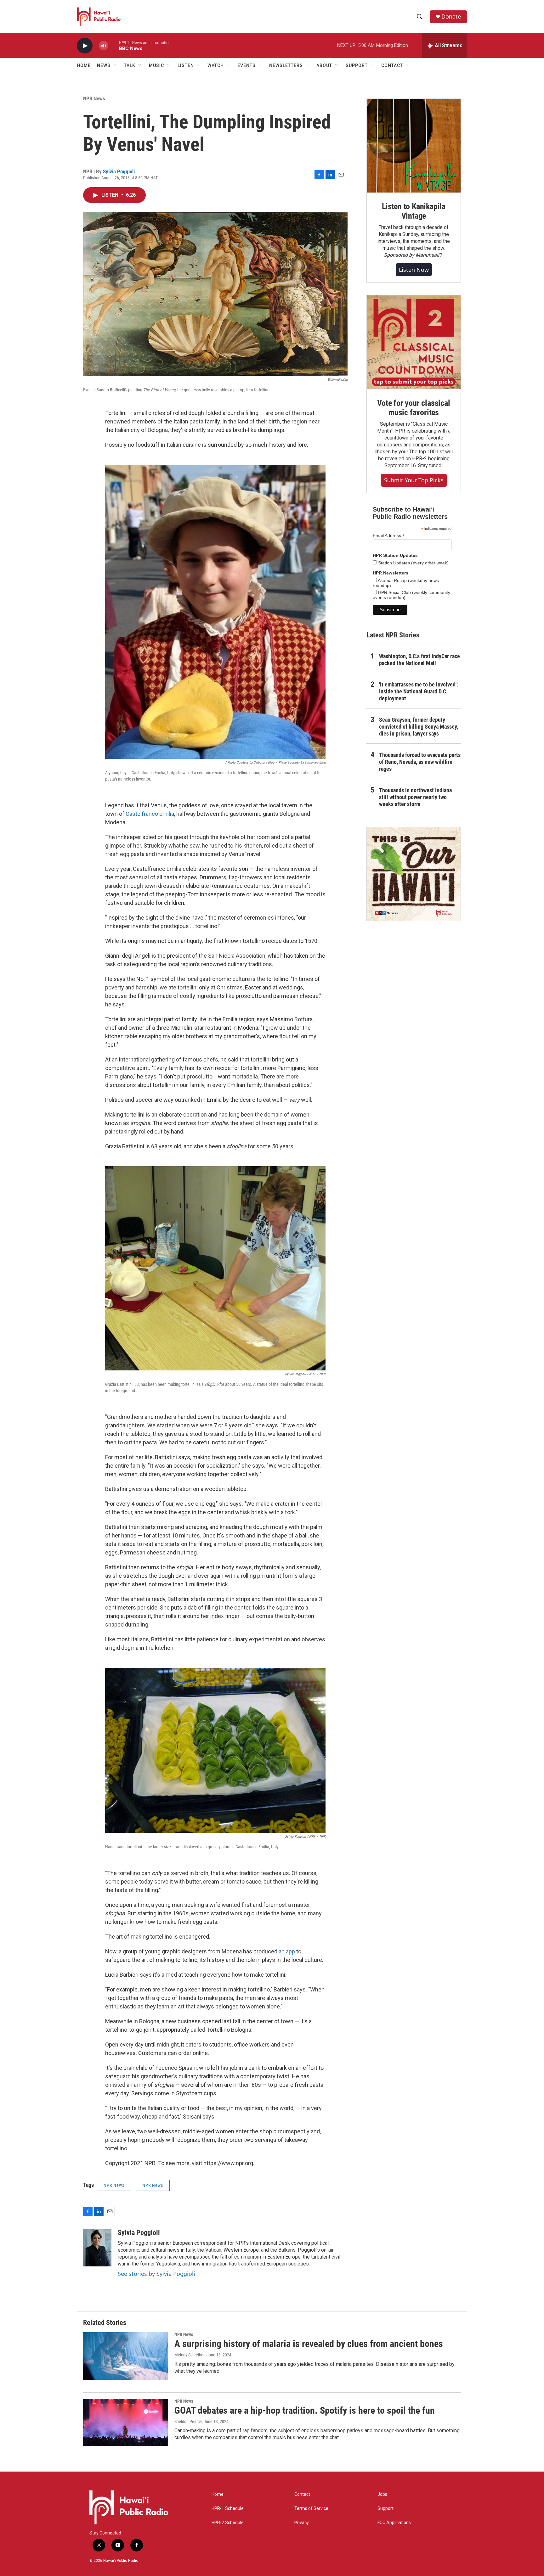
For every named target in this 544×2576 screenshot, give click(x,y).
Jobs (382, 2494)
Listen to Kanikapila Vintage (414, 211)
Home (84, 65)
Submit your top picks (414, 480)
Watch (216, 65)
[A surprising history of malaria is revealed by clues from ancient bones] (126, 2356)
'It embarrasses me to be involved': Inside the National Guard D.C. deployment (419, 691)
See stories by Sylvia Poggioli (156, 2274)
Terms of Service (311, 2509)
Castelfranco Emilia (150, 814)
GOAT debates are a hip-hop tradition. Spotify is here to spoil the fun (305, 2410)
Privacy (302, 2523)
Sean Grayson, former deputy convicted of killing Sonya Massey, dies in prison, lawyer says (419, 727)
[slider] (114, 45)
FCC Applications (394, 2523)
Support (385, 2509)
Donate (451, 17)
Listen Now (414, 270)
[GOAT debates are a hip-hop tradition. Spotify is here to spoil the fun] (126, 2422)
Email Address (389, 536)
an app (287, 1951)
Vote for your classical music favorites (414, 408)
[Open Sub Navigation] (115, 65)
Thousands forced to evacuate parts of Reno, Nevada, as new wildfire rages (420, 762)
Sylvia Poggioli (119, 171)
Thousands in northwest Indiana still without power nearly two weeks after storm (415, 797)
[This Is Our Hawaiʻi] (414, 874)
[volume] (104, 46)
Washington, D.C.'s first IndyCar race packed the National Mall (419, 660)
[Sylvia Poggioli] (97, 2248)
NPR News (94, 98)
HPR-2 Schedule (228, 2523)
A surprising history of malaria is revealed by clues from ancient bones (309, 2344)
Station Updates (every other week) (413, 563)
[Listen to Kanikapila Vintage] (414, 146)
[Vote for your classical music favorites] (414, 342)
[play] (85, 46)
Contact (302, 2494)
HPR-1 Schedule (228, 2509)
